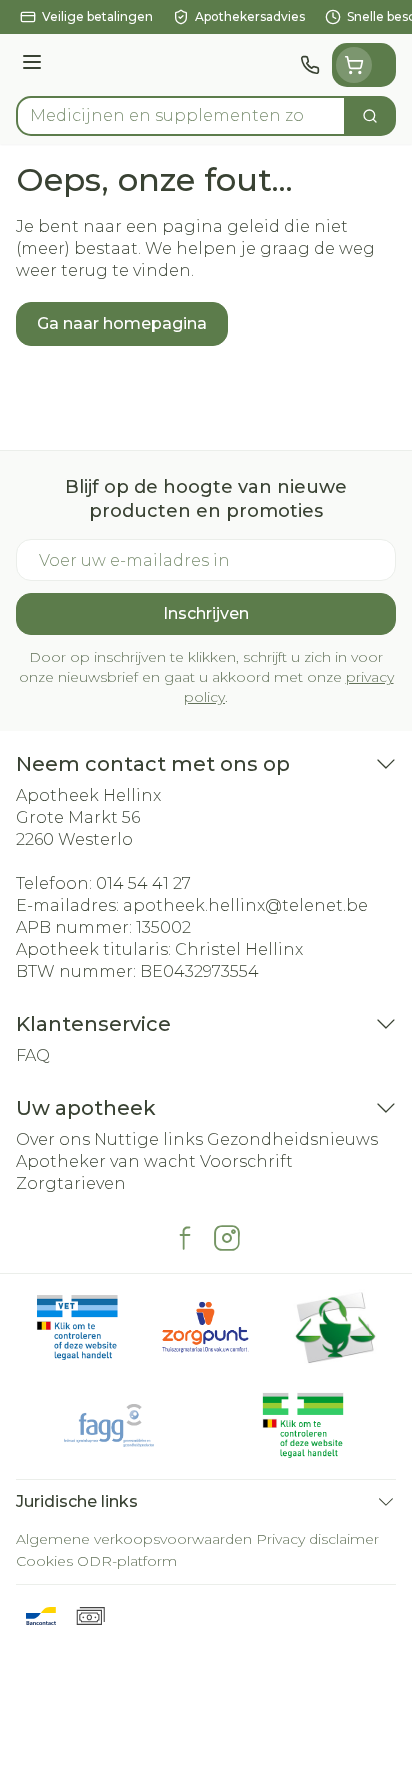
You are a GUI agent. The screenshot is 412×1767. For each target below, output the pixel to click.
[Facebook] (185, 1238)
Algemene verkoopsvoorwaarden (134, 1539)
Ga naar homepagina (122, 323)
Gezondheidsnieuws (292, 1139)
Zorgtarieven (71, 1183)
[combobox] (181, 116)
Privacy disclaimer (317, 1539)
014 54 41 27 (143, 883)
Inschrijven (206, 613)
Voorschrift (246, 1161)
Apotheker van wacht (106, 1161)
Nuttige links (148, 1139)
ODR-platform (127, 1561)
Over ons (53, 1139)
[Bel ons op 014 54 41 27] (310, 65)
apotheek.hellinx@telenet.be (245, 905)
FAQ (33, 1055)
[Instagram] (227, 1238)
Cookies (44, 1561)
